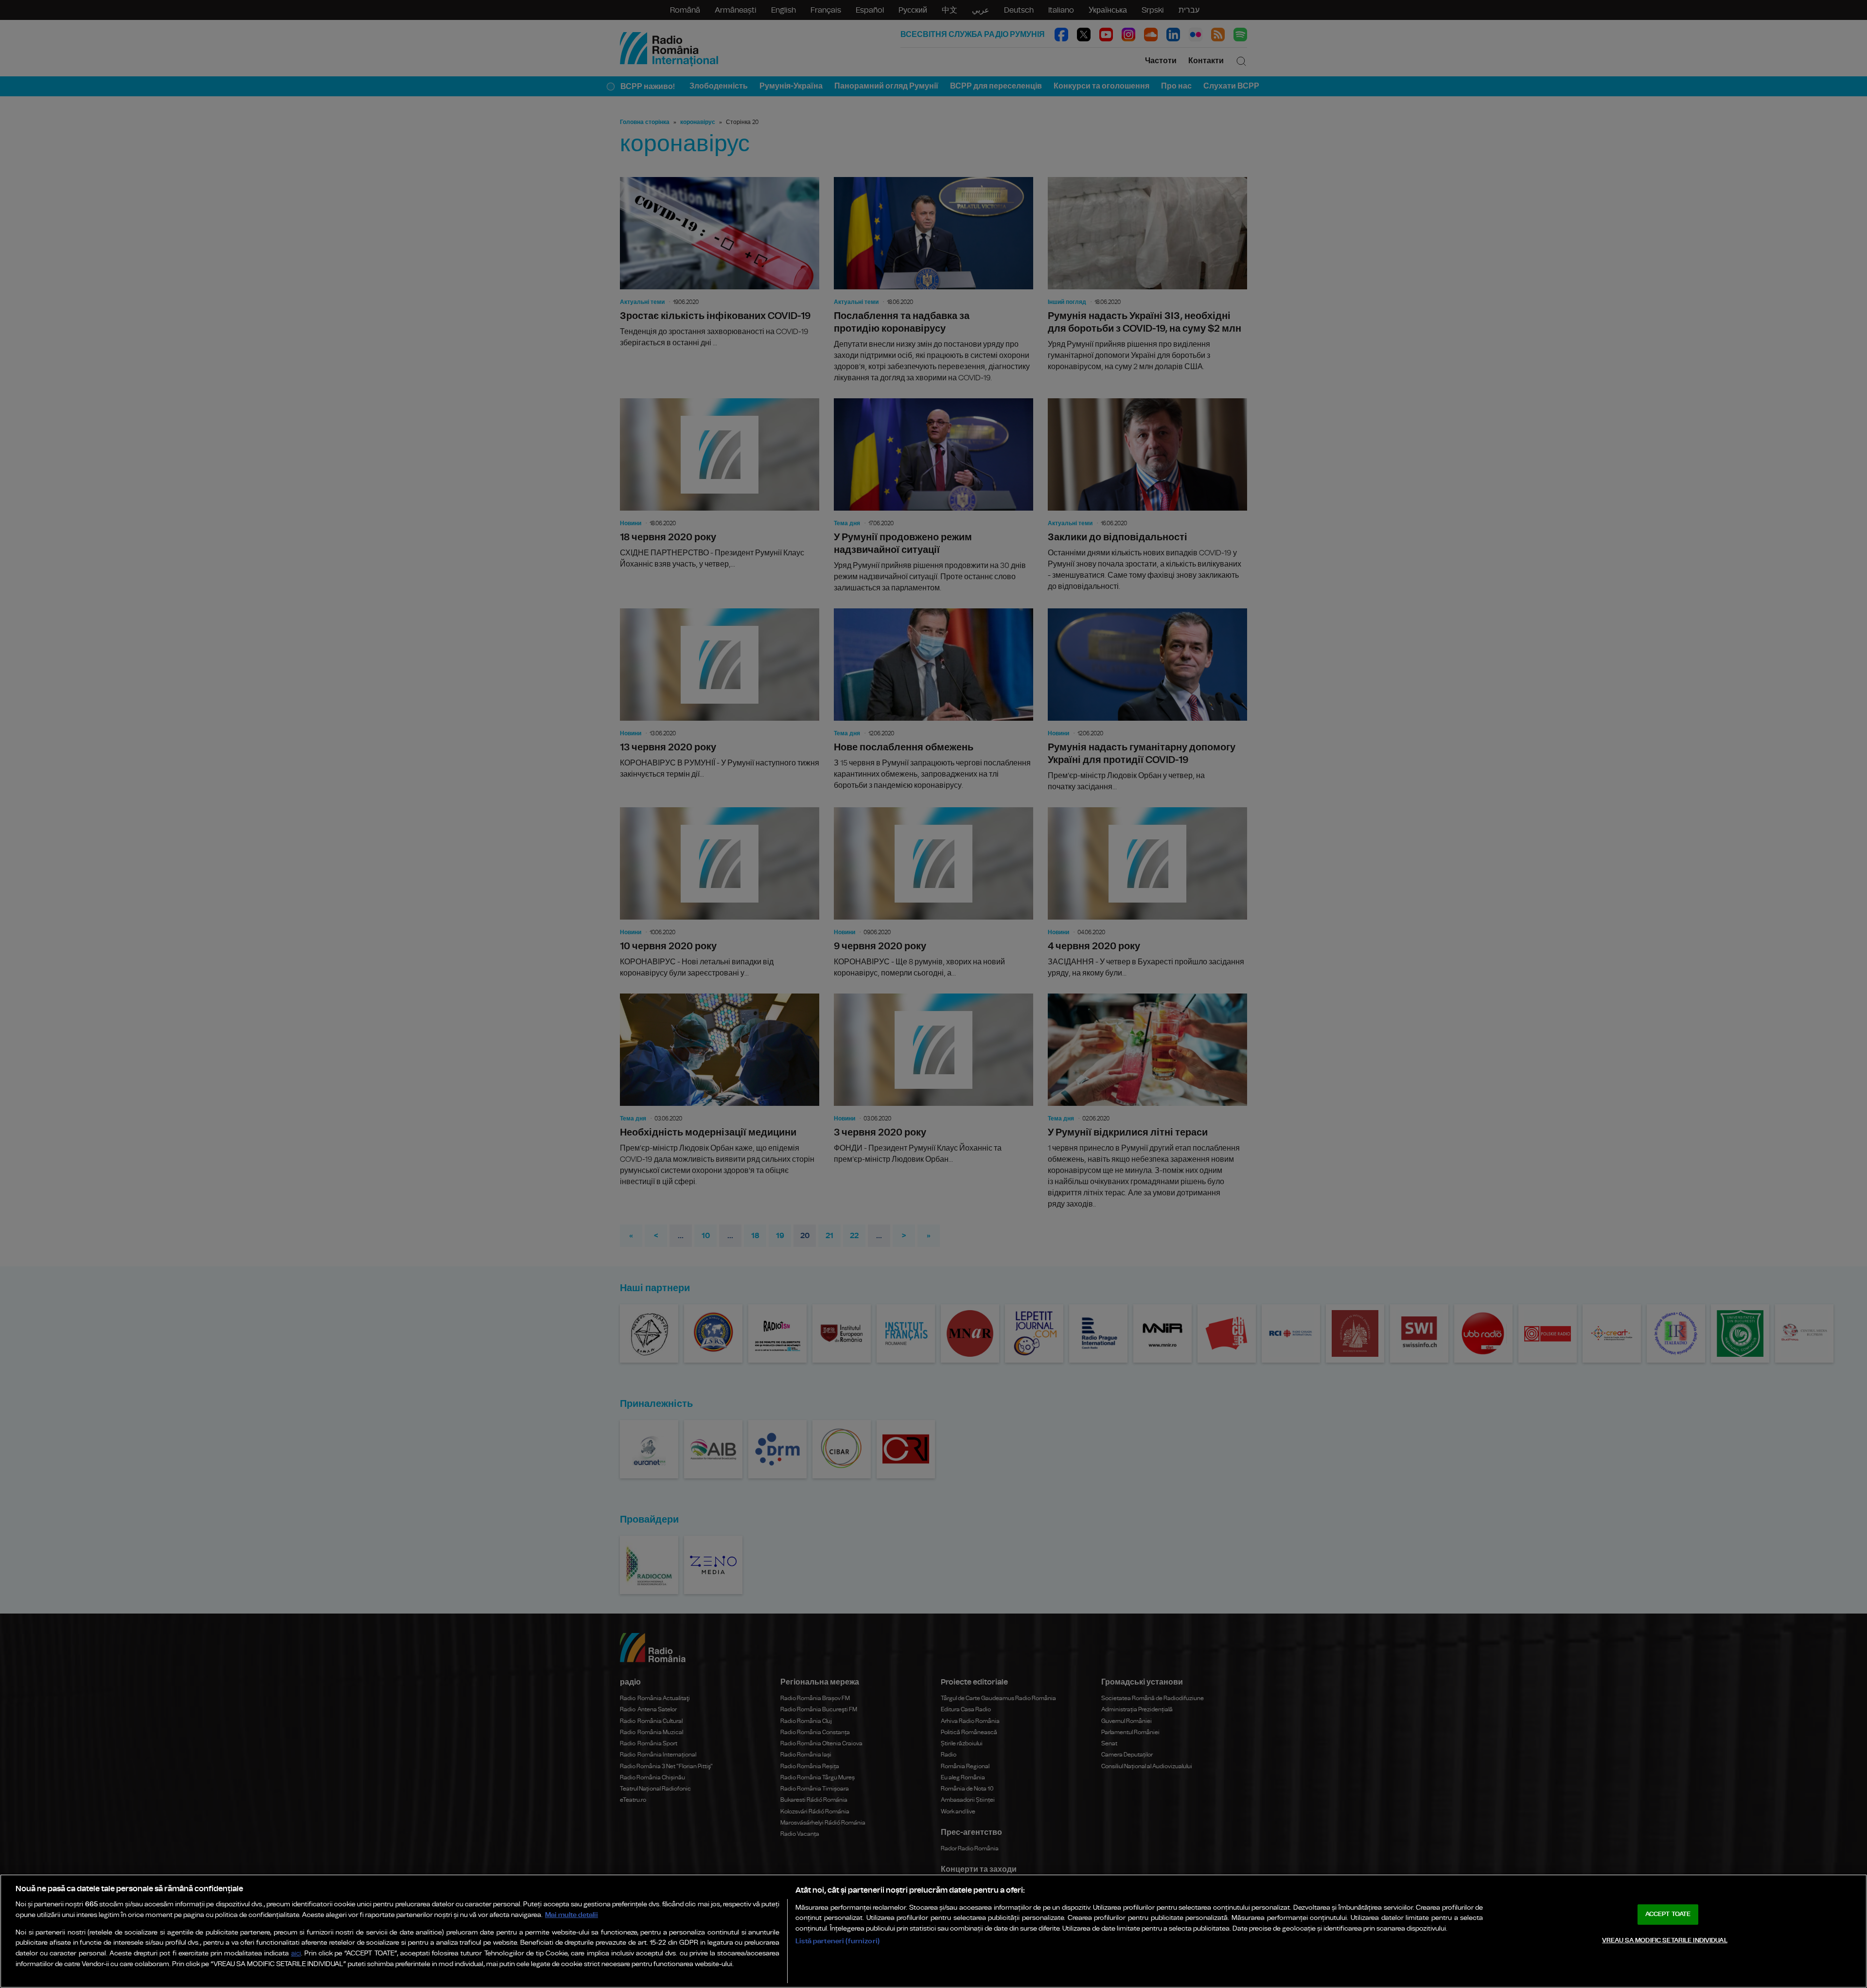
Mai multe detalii (572, 1915)
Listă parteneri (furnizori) (837, 1941)
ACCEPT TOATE (1668, 1914)
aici (296, 1954)
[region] (933, 1931)
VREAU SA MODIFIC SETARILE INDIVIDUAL (1665, 1941)
